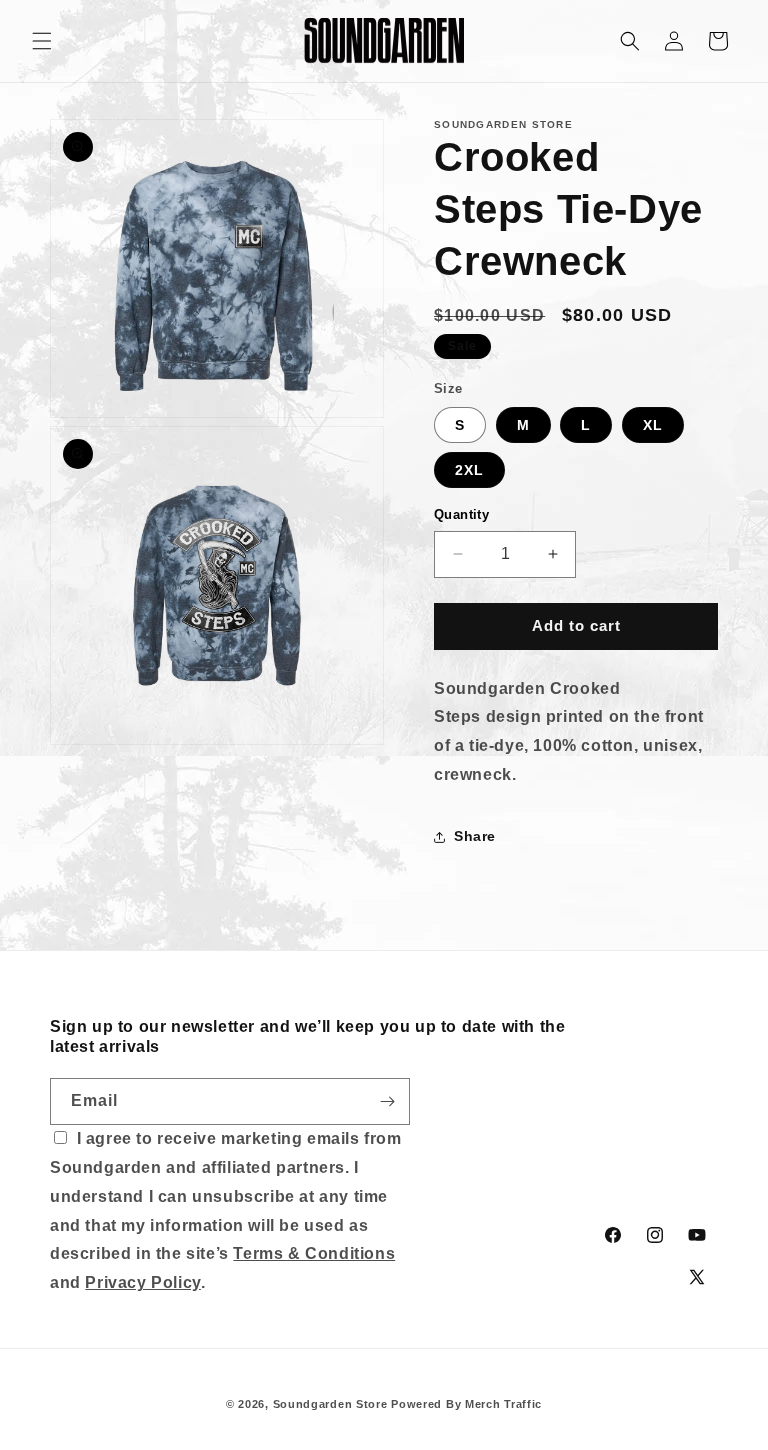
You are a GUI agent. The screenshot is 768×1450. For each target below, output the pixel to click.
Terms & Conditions (314, 1253)
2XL (469, 470)
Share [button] (475, 836)
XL (653, 425)
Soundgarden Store (330, 1404)
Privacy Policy (142, 1282)
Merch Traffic (503, 1404)
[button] (42, 41)
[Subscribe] (387, 1101)
